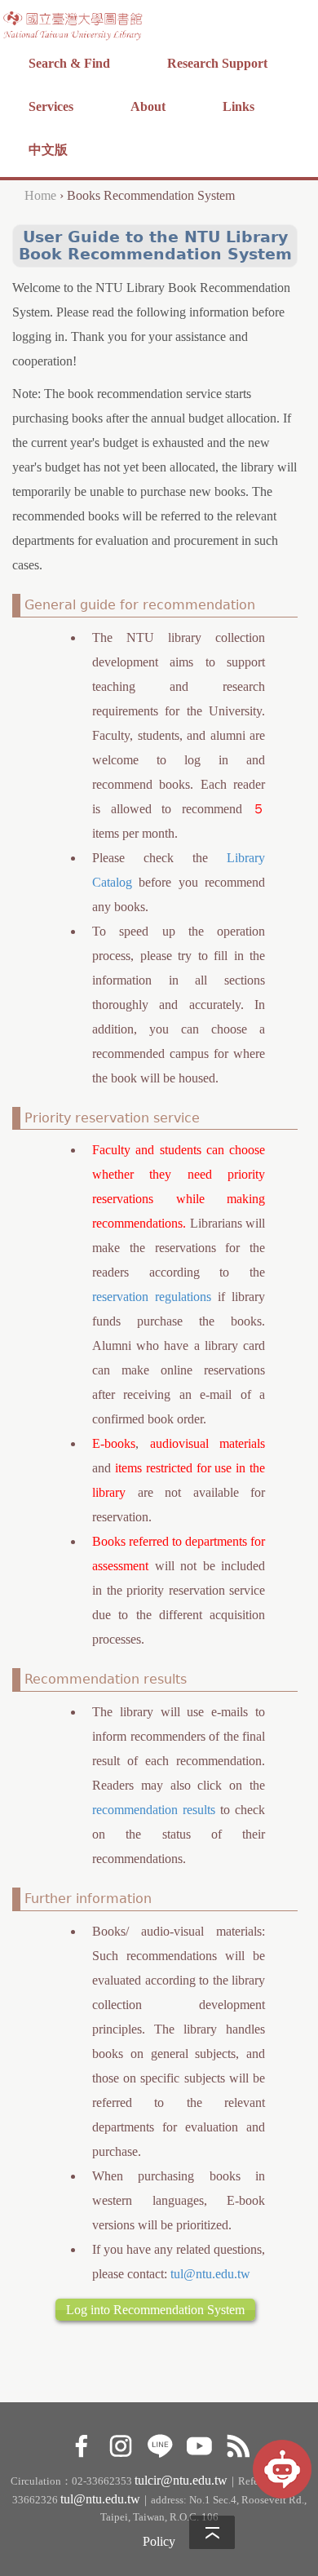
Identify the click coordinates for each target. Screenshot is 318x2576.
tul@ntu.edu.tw (210, 2274)
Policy (159, 2541)
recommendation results (154, 1810)
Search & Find (69, 63)
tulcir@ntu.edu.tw (181, 2480)
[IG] (120, 2443)
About (148, 106)
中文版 (48, 150)
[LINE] (159, 2443)
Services (51, 106)
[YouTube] (199, 2443)
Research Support (217, 63)
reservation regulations (152, 1297)
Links (238, 106)
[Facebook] (81, 2443)
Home (40, 195)
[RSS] (238, 2443)
